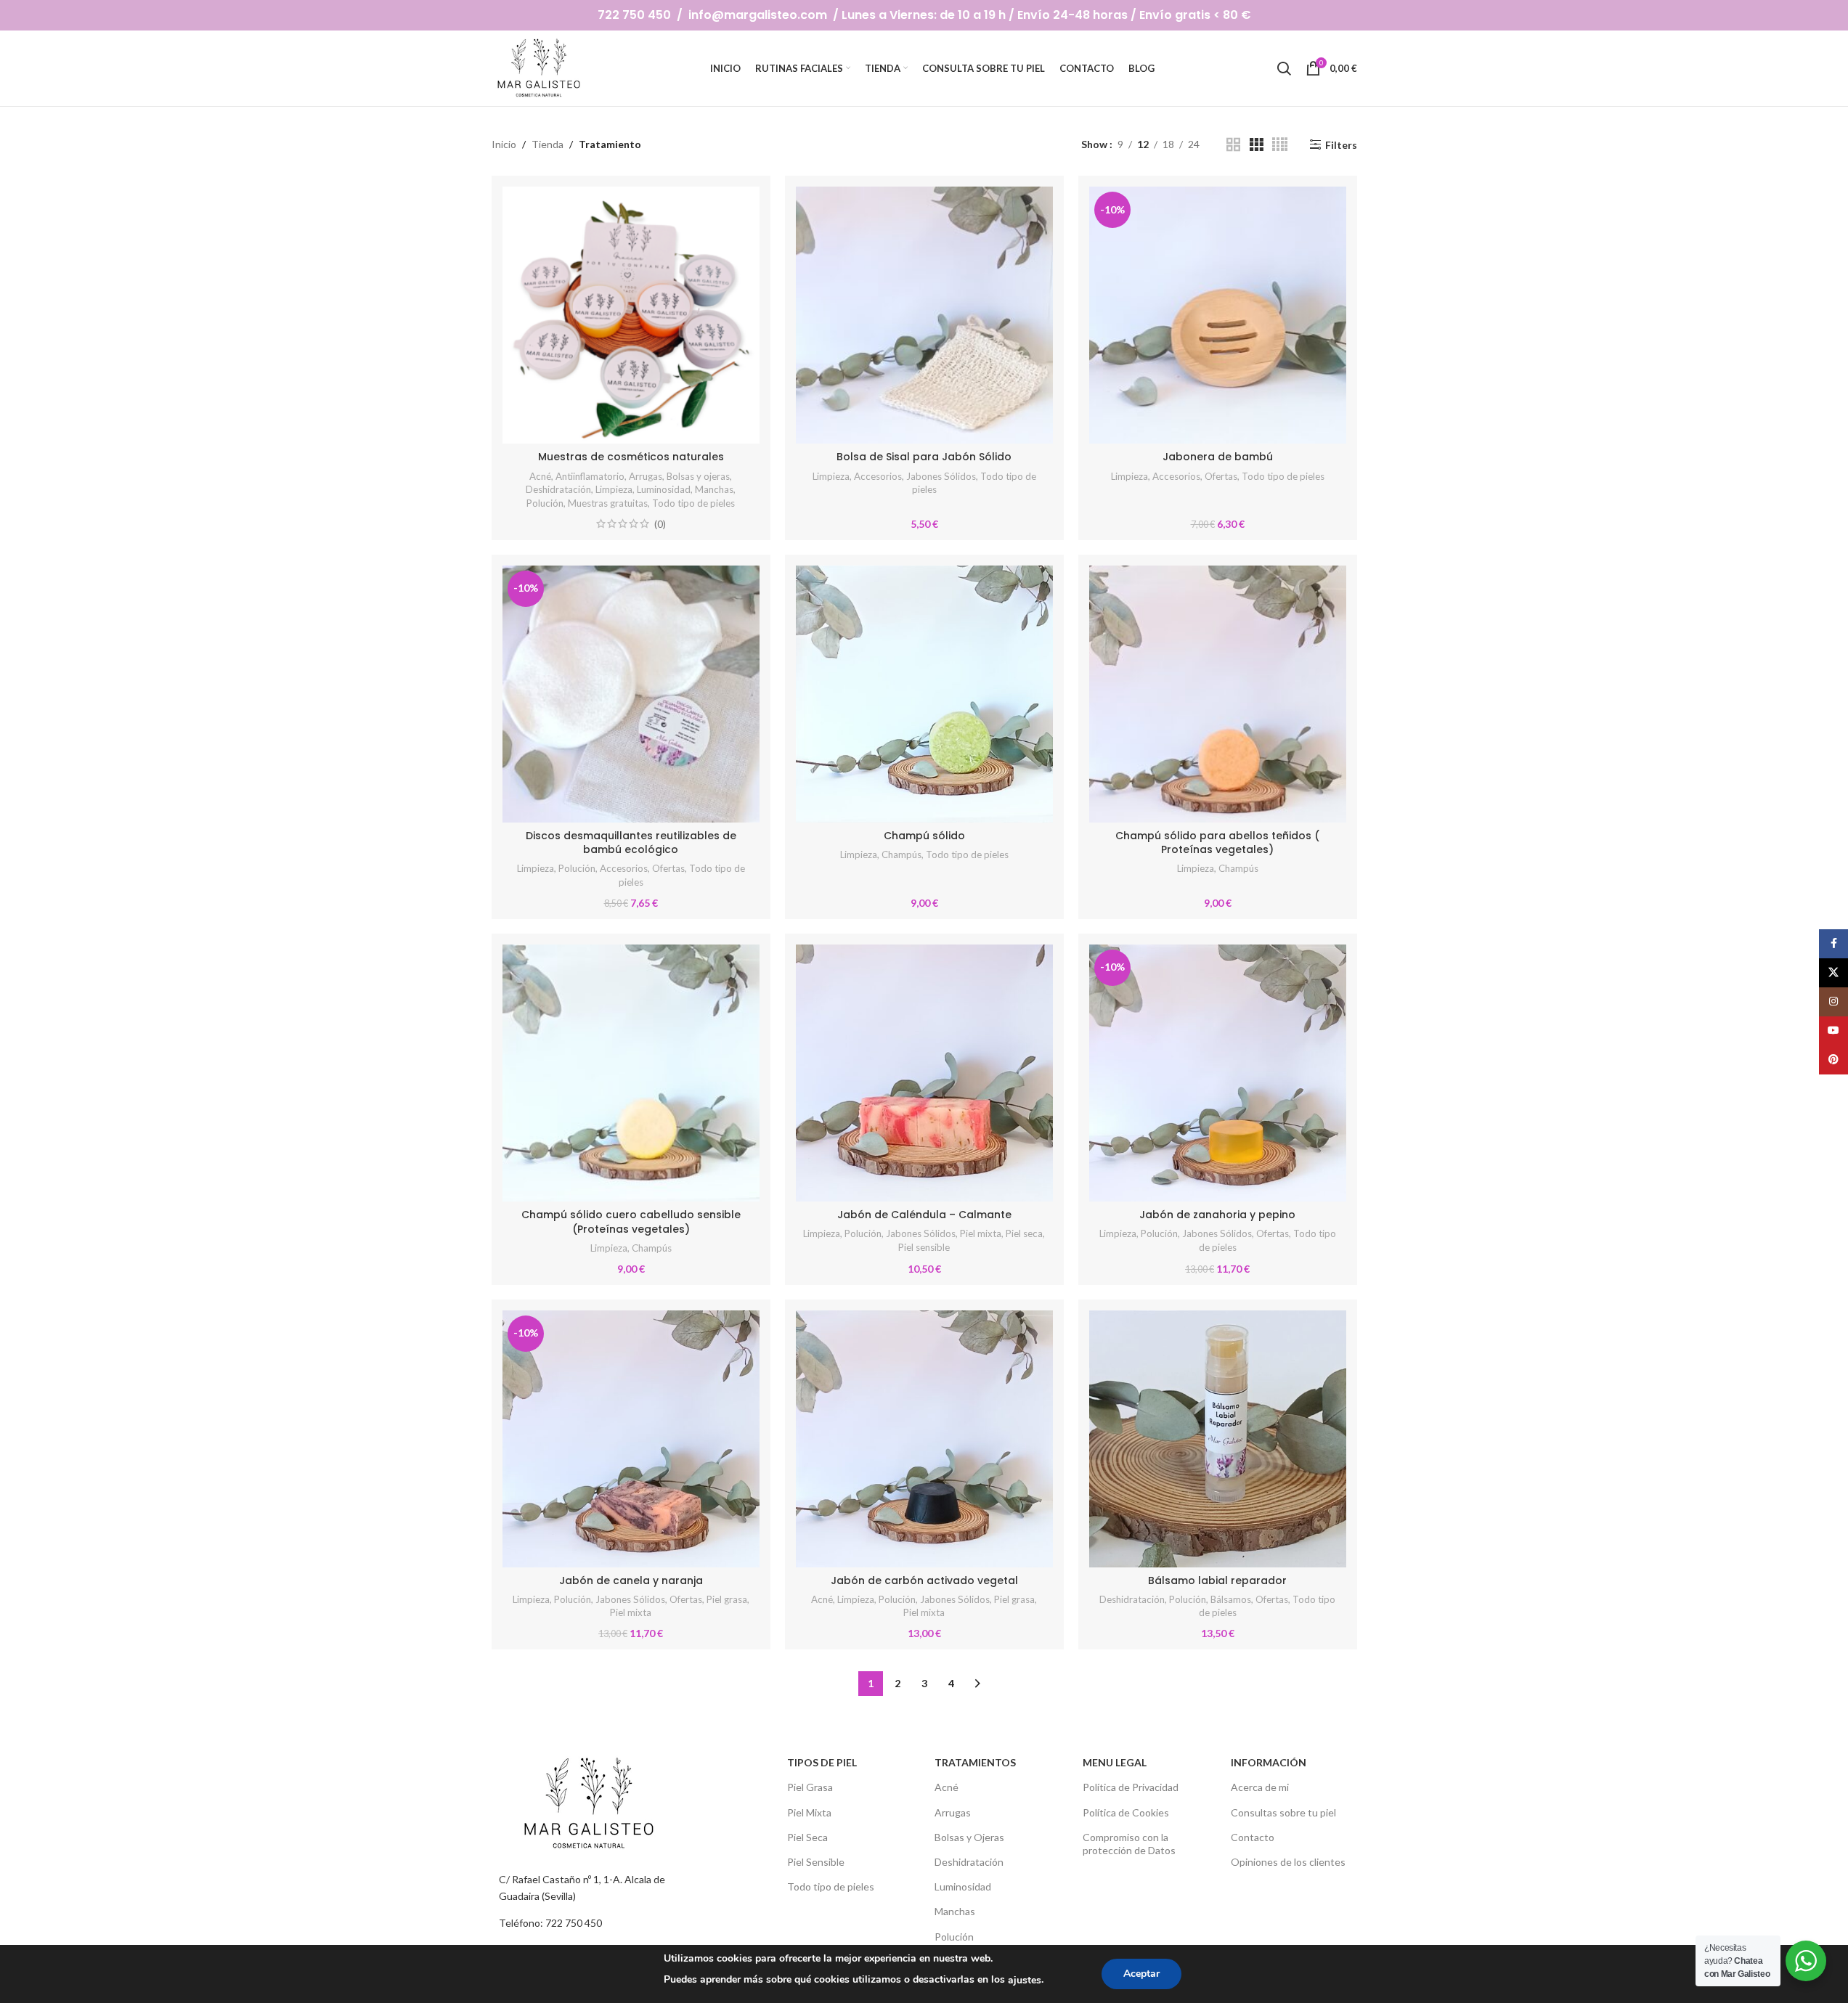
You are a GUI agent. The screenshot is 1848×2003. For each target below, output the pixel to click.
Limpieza (614, 489)
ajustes (1025, 1980)
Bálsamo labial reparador (1217, 1580)
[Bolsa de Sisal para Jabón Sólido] (924, 315)
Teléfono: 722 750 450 (550, 1923)
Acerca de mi (1260, 1787)
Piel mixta (981, 1233)
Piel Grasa (810, 1787)
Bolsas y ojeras (698, 476)
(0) (660, 524)
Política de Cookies (1126, 1812)
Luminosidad (664, 489)
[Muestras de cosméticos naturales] (631, 315)
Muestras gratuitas (608, 503)
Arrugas (646, 476)
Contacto (1253, 1837)
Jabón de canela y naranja (631, 1580)
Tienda (548, 144)
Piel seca (1024, 1233)
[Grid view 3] (1257, 145)
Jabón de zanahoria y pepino (1217, 1215)
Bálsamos (1231, 1599)
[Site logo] (540, 67)
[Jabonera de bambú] (1218, 315)
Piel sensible (924, 1247)
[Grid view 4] (1280, 145)
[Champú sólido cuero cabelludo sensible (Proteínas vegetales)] (631, 1073)
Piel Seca (807, 1837)
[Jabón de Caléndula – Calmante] (924, 1073)
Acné (540, 476)
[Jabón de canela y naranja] (631, 1439)
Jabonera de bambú (1218, 457)
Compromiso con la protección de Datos (1129, 1844)
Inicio (504, 144)
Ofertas (1221, 476)
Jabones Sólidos (941, 476)
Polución (545, 503)
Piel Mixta (809, 1812)
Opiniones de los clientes (1288, 1862)
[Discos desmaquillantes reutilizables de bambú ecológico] (631, 694)
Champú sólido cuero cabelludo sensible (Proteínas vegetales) (631, 1222)
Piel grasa (727, 1599)
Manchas (714, 489)
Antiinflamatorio (590, 476)
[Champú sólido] (924, 694)
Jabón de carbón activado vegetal (924, 1580)
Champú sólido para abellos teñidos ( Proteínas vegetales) (1217, 843)
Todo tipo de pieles (693, 503)
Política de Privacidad (1131, 1787)
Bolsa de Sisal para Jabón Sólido (924, 457)
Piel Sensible (816, 1862)
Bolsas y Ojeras (969, 1837)
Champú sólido (924, 836)
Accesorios (878, 476)
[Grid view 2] (1233, 145)
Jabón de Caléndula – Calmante (924, 1215)
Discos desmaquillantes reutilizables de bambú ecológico (631, 843)
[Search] (1284, 68)
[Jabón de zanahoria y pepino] (1218, 1073)
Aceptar (1141, 1974)
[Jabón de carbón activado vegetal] (924, 1439)
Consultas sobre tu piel (1283, 1812)
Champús (901, 854)
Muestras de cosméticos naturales (631, 457)
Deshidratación (558, 489)
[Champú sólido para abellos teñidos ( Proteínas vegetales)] (1218, 694)
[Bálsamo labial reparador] (1218, 1439)
